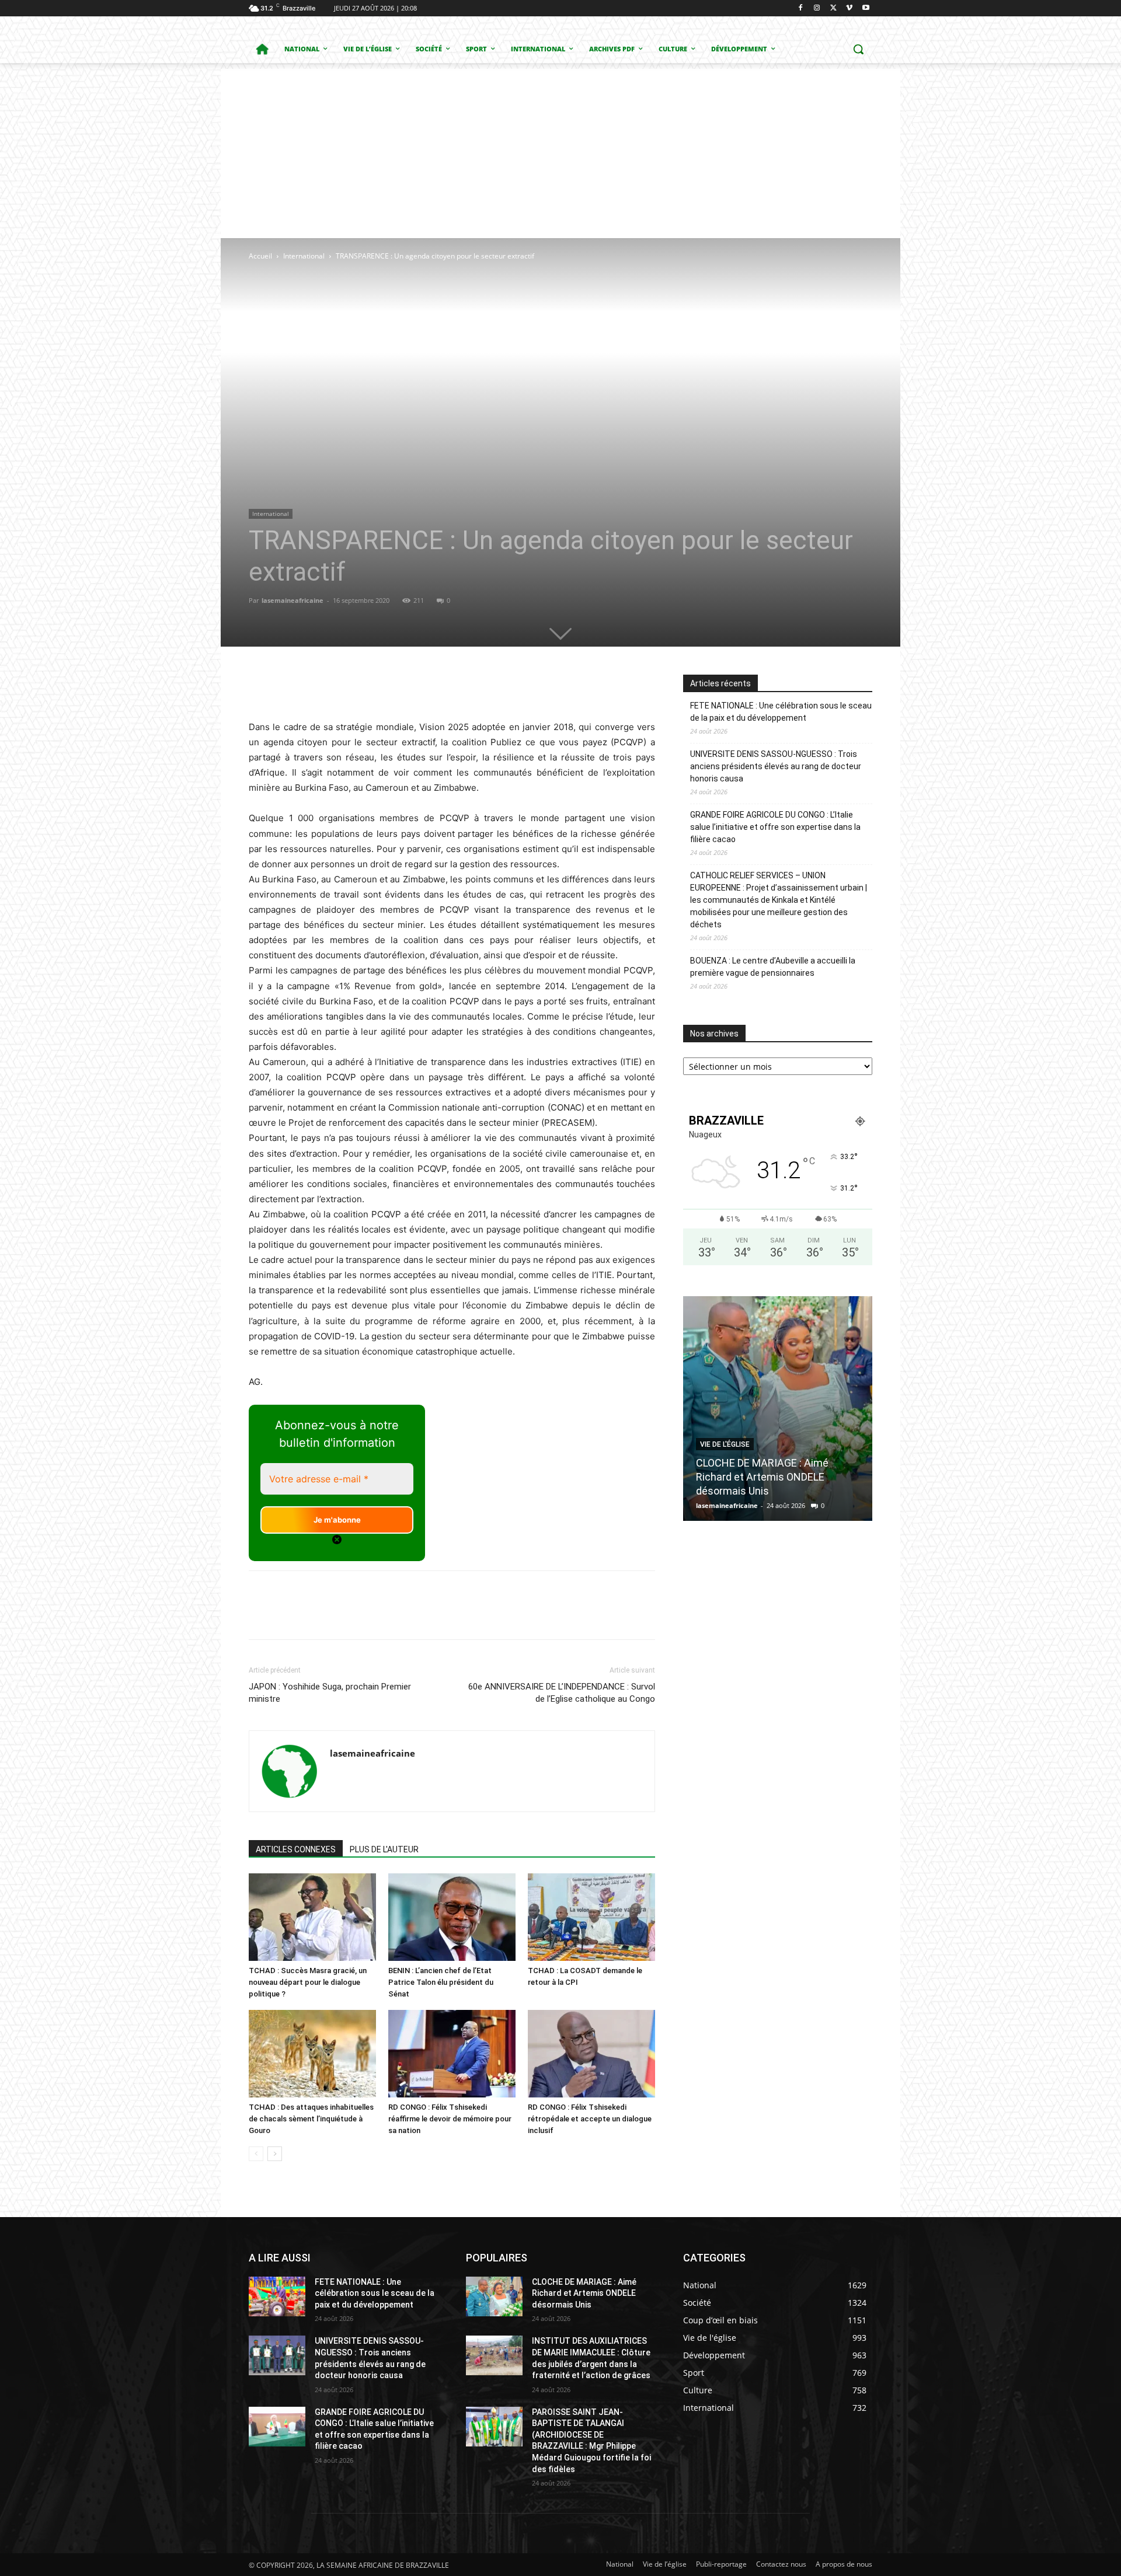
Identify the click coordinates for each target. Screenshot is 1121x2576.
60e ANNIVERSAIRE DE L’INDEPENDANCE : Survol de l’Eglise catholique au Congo (562, 1693)
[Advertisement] (560, 151)
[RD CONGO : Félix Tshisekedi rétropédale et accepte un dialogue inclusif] (591, 2054)
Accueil (260, 256)
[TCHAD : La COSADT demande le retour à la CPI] (591, 1917)
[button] (858, 49)
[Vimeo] (849, 8)
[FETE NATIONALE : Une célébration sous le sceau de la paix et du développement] (277, 2296)
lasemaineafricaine (293, 600)
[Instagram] (817, 8)
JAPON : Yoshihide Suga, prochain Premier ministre (330, 1693)
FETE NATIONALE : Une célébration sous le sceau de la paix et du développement (781, 712)
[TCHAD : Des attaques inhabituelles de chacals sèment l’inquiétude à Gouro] (312, 2054)
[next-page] (275, 2154)
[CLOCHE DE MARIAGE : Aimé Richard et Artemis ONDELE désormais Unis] (778, 1409)
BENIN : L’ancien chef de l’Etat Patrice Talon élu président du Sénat (441, 1982)
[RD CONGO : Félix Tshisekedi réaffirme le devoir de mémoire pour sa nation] (452, 2054)
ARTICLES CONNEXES (296, 1849)
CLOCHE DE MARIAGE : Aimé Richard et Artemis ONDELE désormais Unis (762, 1477)
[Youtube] (866, 8)
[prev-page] (256, 2154)
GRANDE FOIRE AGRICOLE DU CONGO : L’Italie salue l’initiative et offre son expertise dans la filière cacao (775, 827)
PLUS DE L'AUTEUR (384, 1849)
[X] (833, 8)
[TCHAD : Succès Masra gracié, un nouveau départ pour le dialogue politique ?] (312, 1917)
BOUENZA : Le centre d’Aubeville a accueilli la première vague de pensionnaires (773, 967)
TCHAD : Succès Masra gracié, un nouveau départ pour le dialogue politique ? (308, 1982)
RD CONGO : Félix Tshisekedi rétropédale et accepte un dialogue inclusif (590, 2119)
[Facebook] (801, 8)
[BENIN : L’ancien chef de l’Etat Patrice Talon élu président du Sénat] (452, 1917)
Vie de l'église (725, 1444)
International (304, 256)
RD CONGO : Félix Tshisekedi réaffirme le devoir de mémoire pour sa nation (450, 2119)
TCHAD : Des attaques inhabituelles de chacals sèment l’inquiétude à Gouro (311, 2119)
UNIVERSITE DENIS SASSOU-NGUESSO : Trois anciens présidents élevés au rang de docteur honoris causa (776, 766)
